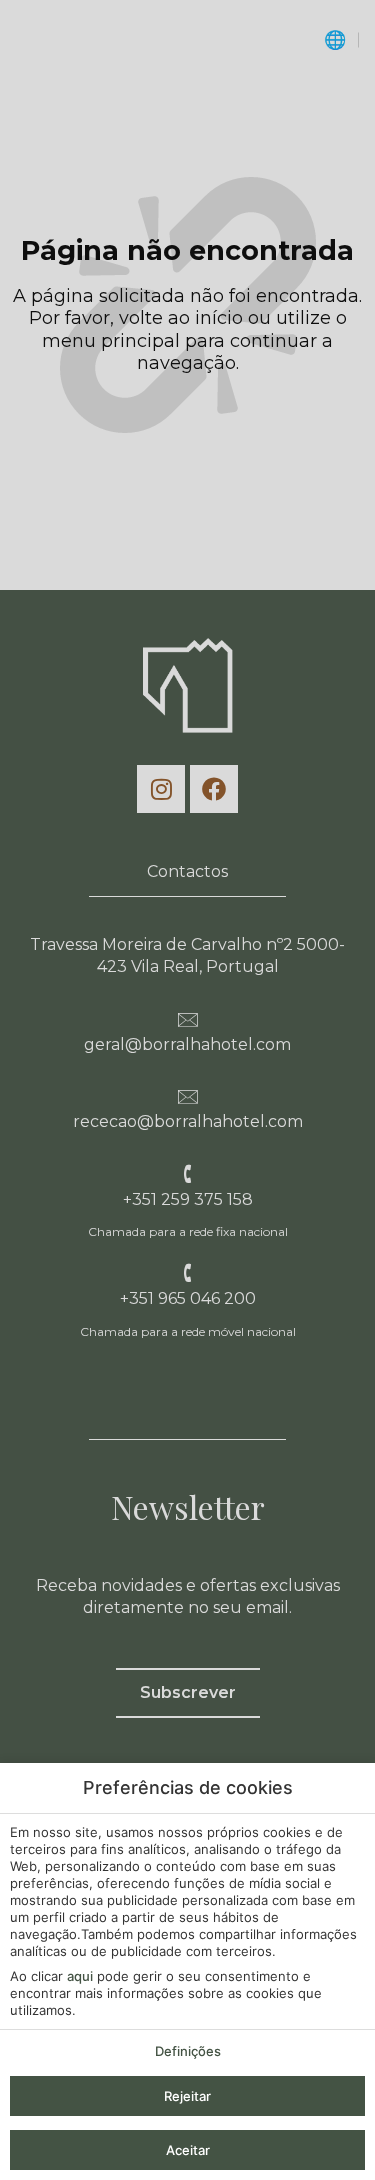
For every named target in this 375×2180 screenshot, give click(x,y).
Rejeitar (187, 2096)
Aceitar (188, 2150)
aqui (80, 1976)
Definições (188, 2051)
